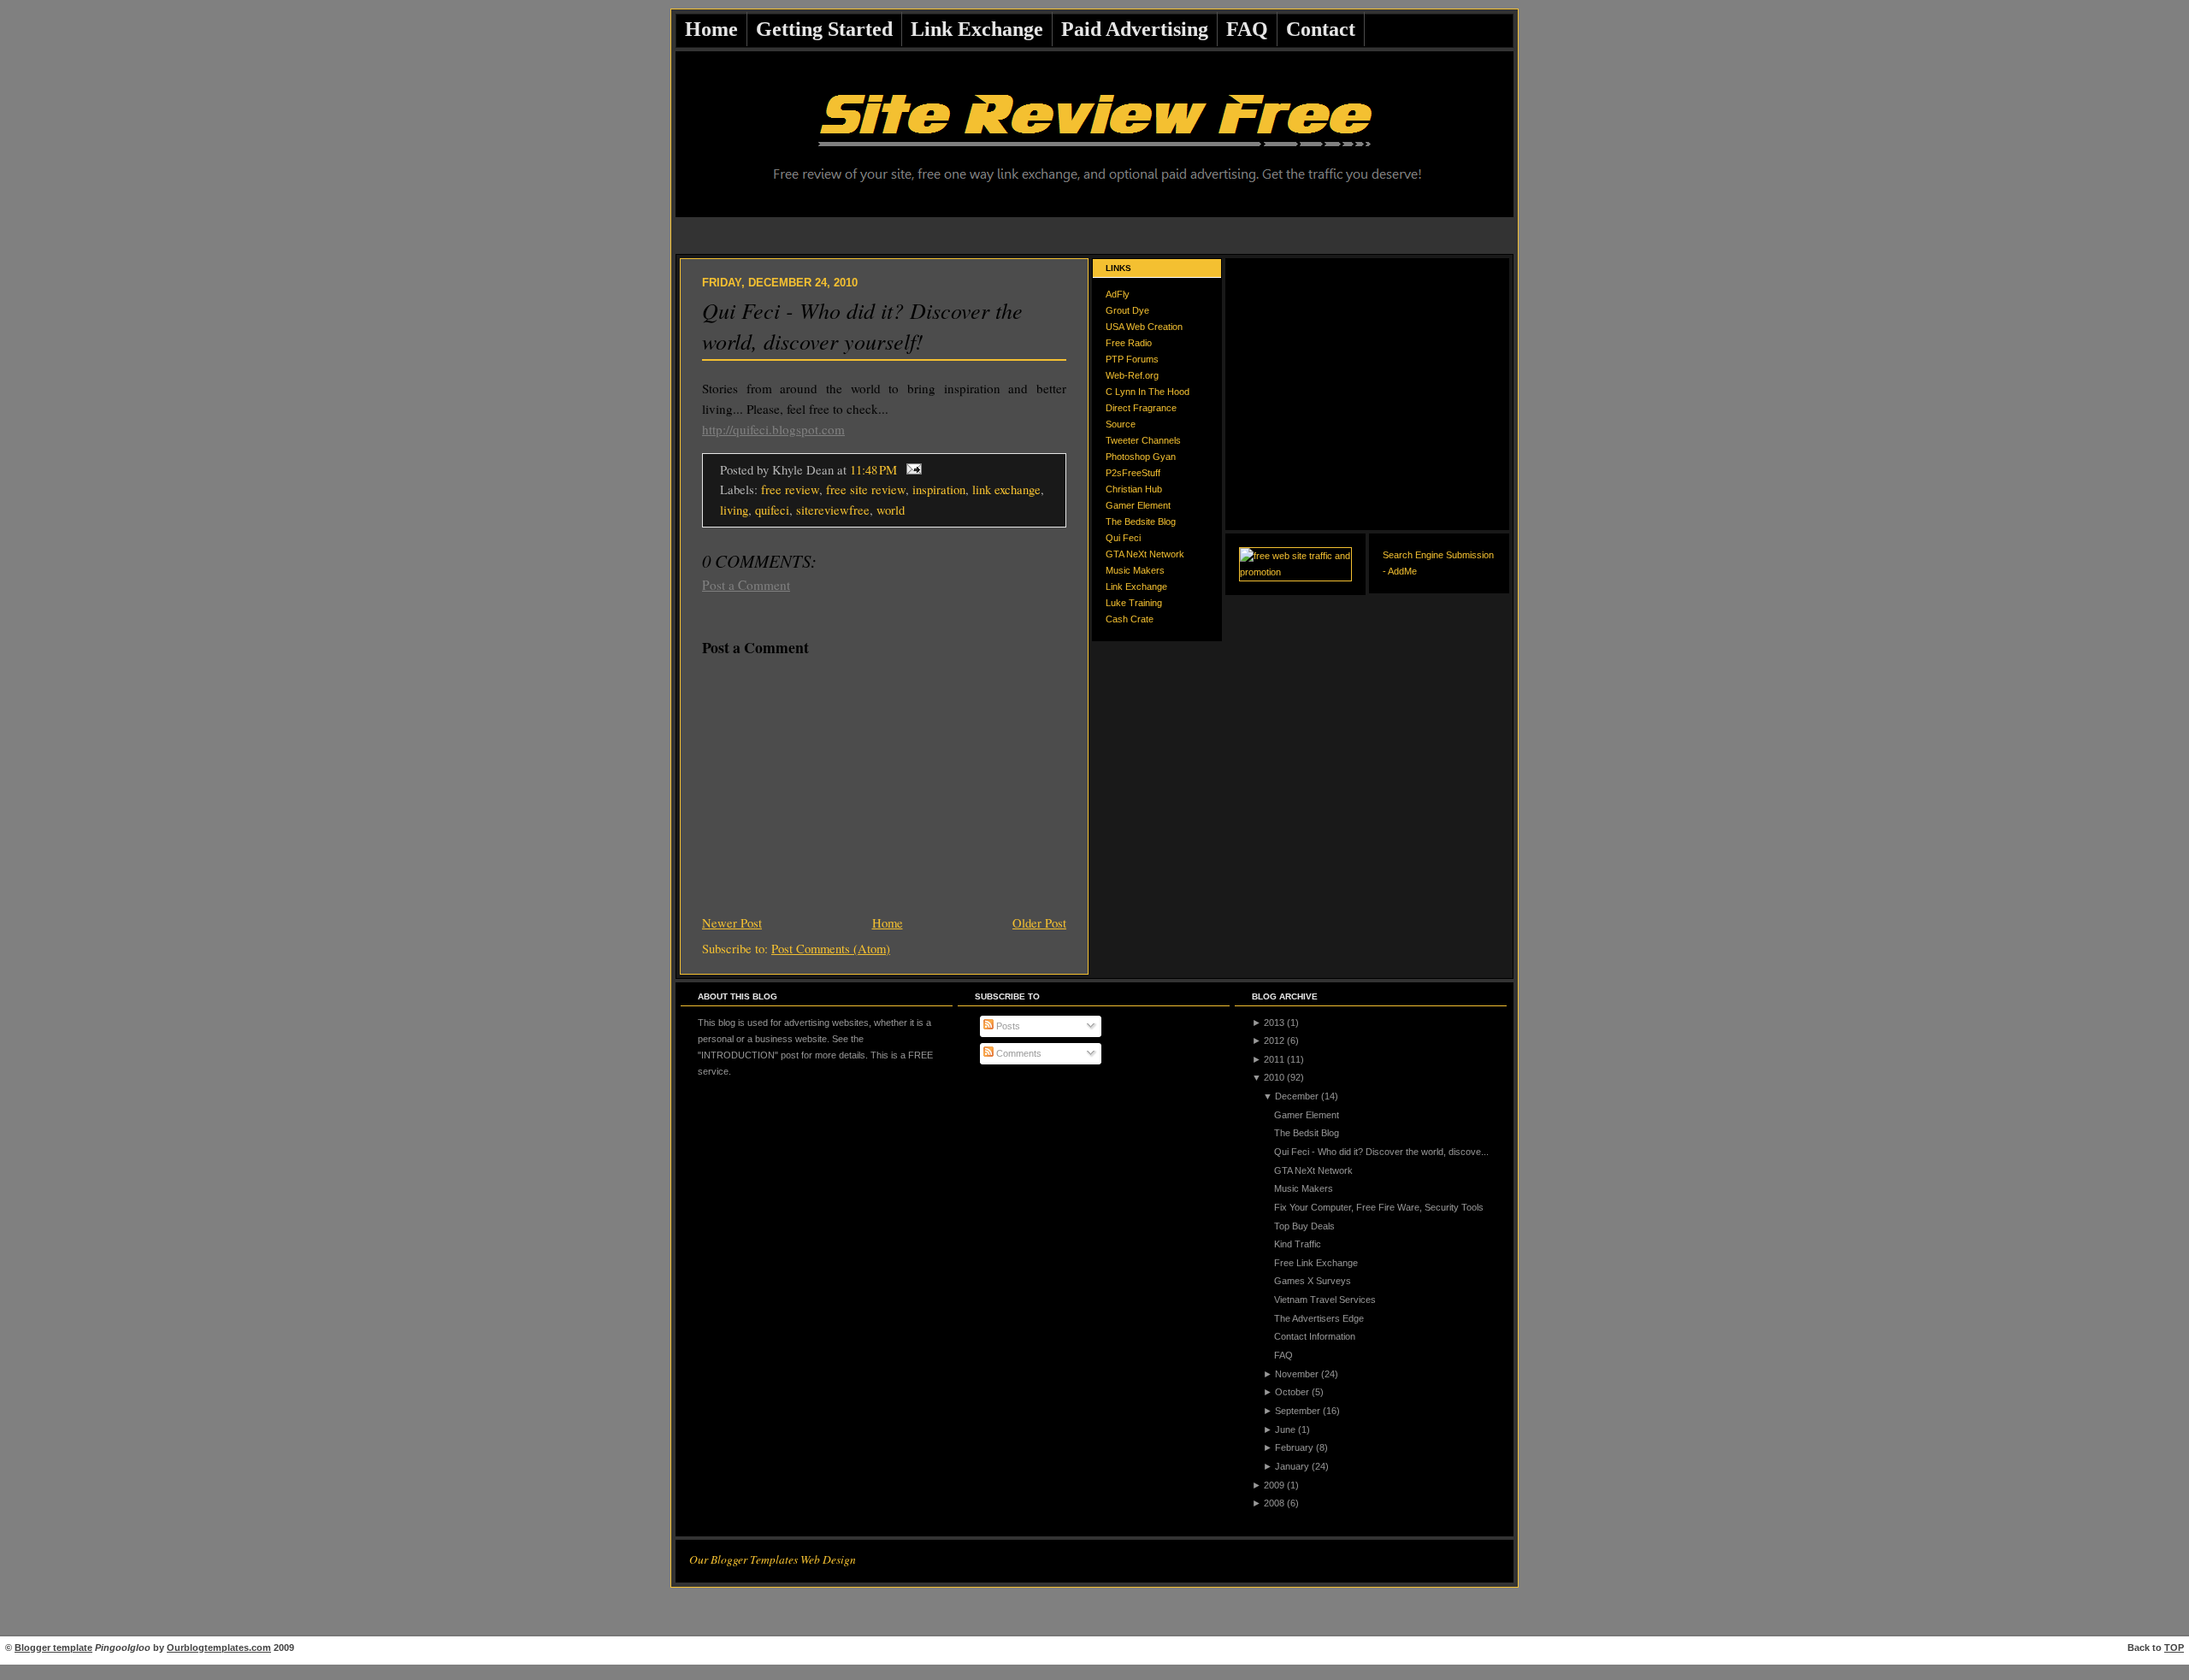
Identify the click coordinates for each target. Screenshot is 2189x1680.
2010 (1274, 1077)
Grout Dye (1127, 310)
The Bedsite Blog (1141, 522)
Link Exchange (977, 29)
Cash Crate (1130, 619)
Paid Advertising (1135, 29)
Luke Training (1134, 603)
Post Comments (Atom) (831, 948)
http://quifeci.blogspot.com (773, 429)
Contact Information (1315, 1336)
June (1285, 1429)
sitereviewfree (833, 510)
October (1292, 1392)
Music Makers (1135, 570)
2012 (1274, 1040)
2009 (1274, 1485)
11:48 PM (873, 469)
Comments (1018, 1053)
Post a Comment (746, 585)
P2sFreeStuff (1133, 473)
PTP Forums (1132, 359)
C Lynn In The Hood (1148, 392)
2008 (1274, 1503)
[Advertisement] (1094, 236)
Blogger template (53, 1648)
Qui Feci (1123, 538)
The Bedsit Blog (1307, 1133)
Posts (1007, 1026)
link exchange (1006, 489)
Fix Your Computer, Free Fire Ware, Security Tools (1379, 1207)
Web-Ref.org (1132, 375)
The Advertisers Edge (1319, 1318)
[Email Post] (911, 469)
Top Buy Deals (1304, 1226)
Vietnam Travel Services (1325, 1300)
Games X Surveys (1313, 1281)
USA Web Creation (1144, 327)
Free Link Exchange (1316, 1263)
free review (790, 489)
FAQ (1247, 29)
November (1297, 1374)
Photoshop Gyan (1141, 457)
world (891, 510)
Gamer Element (1138, 505)
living (734, 510)
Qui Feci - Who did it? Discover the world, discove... (1381, 1152)
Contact (1321, 29)
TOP (2174, 1648)
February (1294, 1447)
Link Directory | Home (1095, 1672)
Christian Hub (1134, 489)
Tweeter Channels (1143, 440)
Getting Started (824, 29)
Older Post (1039, 923)
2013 (1274, 1023)
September (1298, 1411)
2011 (1274, 1059)
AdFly (1118, 294)
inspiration (939, 489)
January (1292, 1466)
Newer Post (732, 923)
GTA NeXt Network (1145, 554)
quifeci (772, 510)
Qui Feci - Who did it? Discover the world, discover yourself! (862, 325)
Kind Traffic (1298, 1244)
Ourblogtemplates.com (219, 1648)
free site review (866, 489)
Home (711, 29)
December (1297, 1096)
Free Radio (1129, 343)
